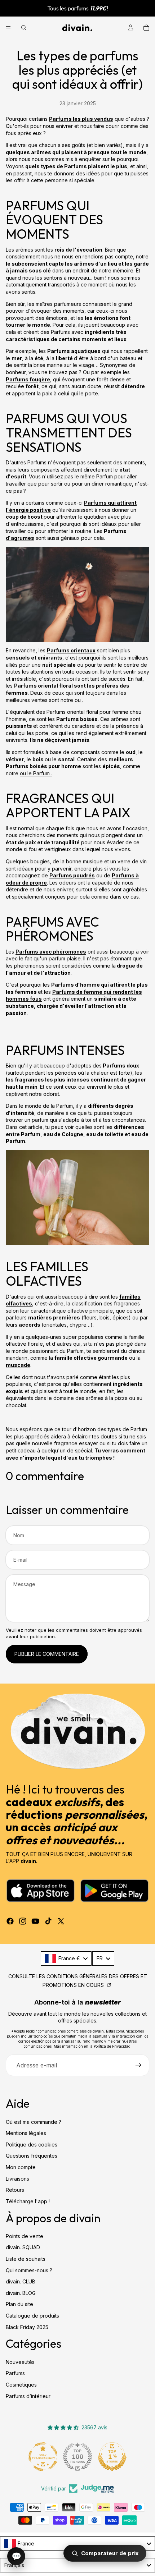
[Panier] (146, 28)
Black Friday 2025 (27, 2327)
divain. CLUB (21, 2281)
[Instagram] (23, 1921)
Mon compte (21, 2167)
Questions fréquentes (32, 2156)
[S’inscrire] (138, 2065)
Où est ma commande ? (34, 2122)
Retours (15, 2190)
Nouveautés (20, 2362)
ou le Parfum (36, 773)
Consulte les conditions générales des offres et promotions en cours (78, 1981)
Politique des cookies (32, 2144)
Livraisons (17, 2178)
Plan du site (19, 2304)
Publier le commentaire (47, 1654)
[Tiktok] (48, 1921)
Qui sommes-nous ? (29, 2270)
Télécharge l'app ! (28, 2201)
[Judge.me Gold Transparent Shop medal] (43, 2457)
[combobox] (66, 1959)
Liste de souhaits (26, 2259)
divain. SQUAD (23, 2247)
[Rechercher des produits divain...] (24, 28)
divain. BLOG (21, 2293)
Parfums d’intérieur (28, 2396)
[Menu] (8, 28)
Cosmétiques (21, 2385)
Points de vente (25, 2236)
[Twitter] (61, 1921)
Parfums (15, 2373)
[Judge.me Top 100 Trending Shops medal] (77, 2457)
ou (78, 700)
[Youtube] (35, 1921)
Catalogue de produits (32, 2316)
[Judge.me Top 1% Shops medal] (112, 2457)
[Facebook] (10, 1921)
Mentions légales (26, 2133)
